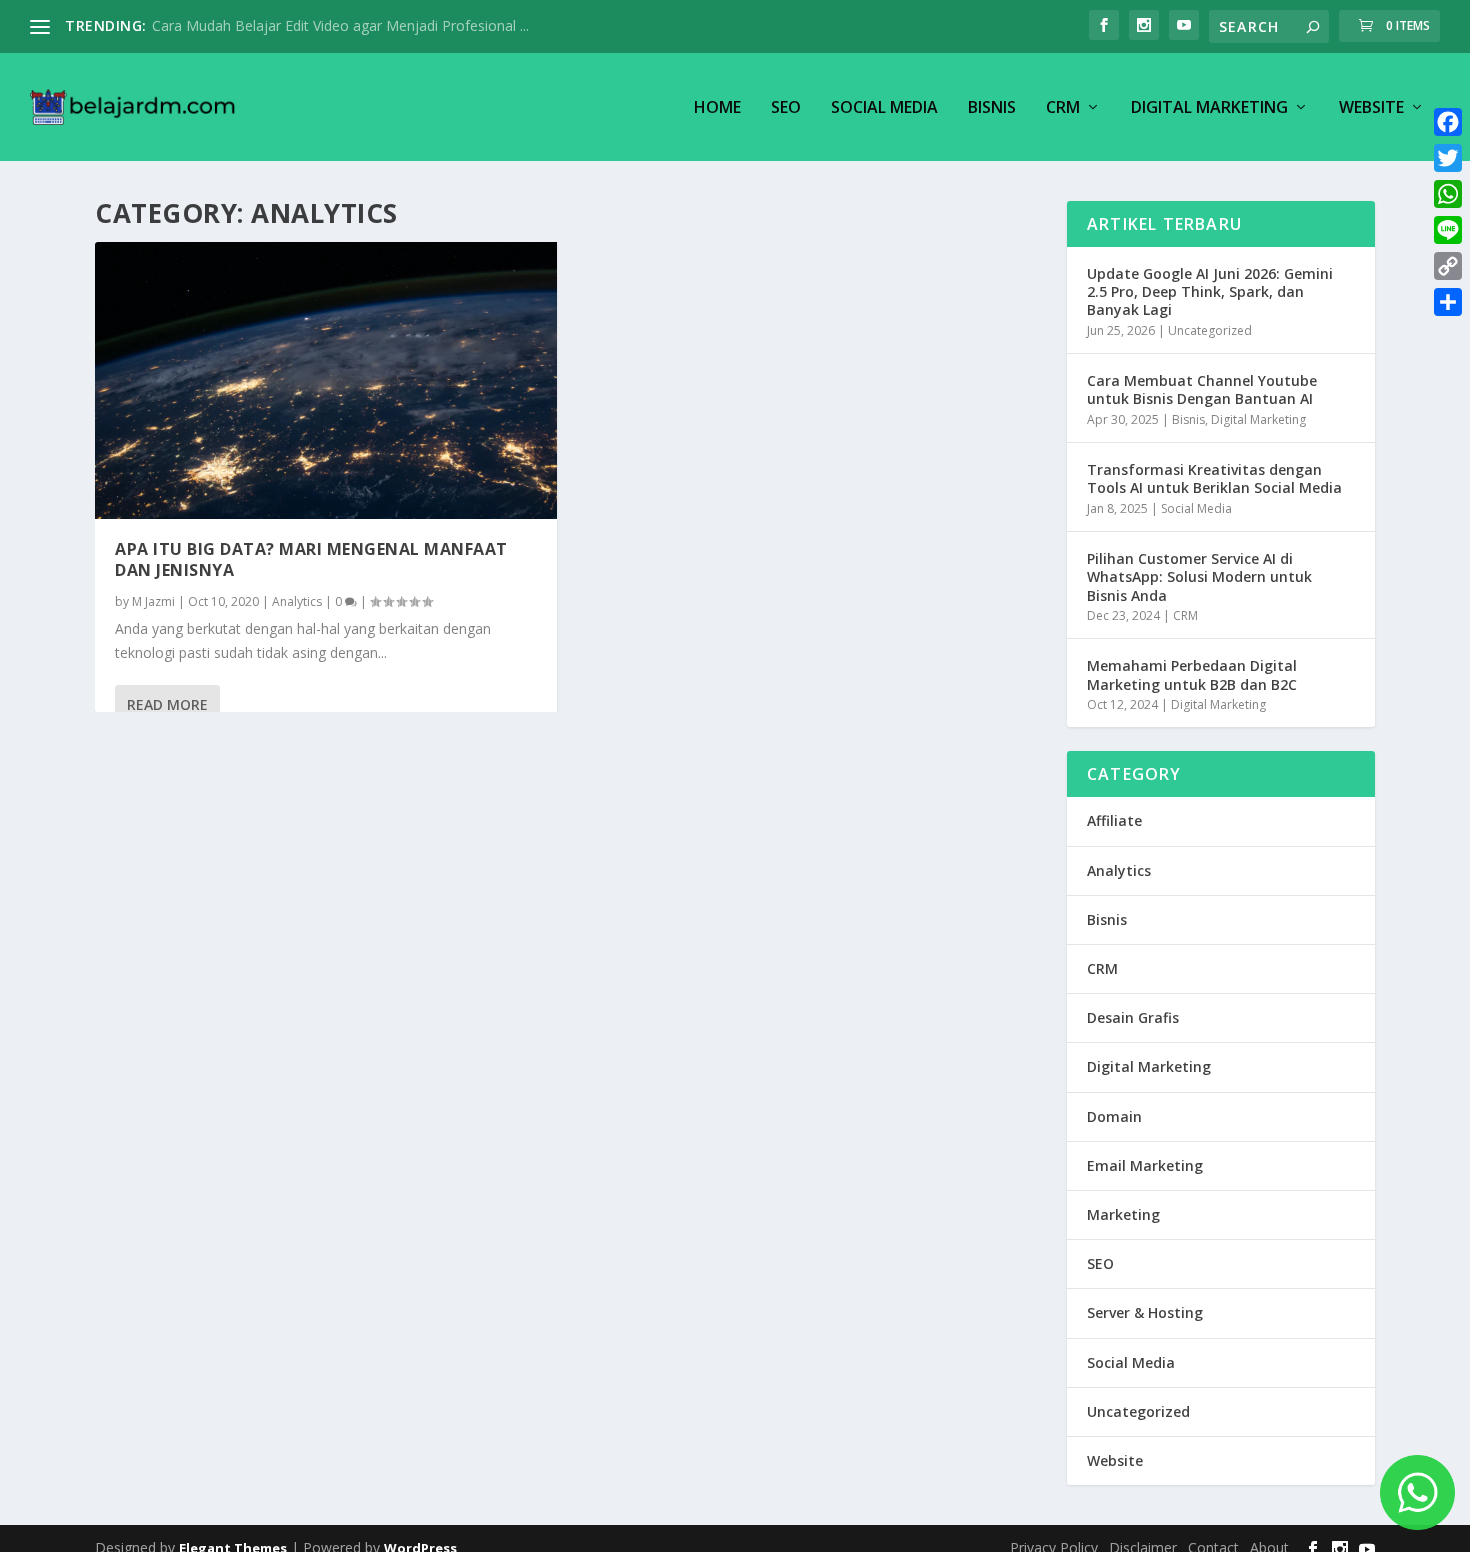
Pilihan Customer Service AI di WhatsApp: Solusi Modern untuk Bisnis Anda (1199, 576)
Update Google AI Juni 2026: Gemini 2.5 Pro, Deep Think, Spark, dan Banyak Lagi (1210, 291)
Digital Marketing (1209, 108)
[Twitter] (1448, 158)
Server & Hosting (1145, 1312)
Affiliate (1114, 820)
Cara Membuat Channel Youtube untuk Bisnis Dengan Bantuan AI (1202, 389)
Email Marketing (1145, 1165)
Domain (1114, 1116)
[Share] (1448, 302)
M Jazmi (153, 601)
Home (717, 108)
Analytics (297, 601)
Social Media (884, 108)
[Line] (1448, 230)
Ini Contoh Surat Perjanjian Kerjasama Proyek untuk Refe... (342, 25)
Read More (167, 704)
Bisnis (992, 108)
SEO (786, 108)
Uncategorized (1210, 330)
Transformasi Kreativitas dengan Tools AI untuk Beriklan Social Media (1214, 478)
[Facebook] (1448, 122)
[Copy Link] (1448, 266)
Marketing (1123, 1214)
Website (1371, 108)
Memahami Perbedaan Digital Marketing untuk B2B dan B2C (1192, 674)
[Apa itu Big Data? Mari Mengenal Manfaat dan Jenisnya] (326, 380)
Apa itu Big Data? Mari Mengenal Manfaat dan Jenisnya (311, 559)
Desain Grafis (1133, 1017)
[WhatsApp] (1448, 194)
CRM (1063, 108)
